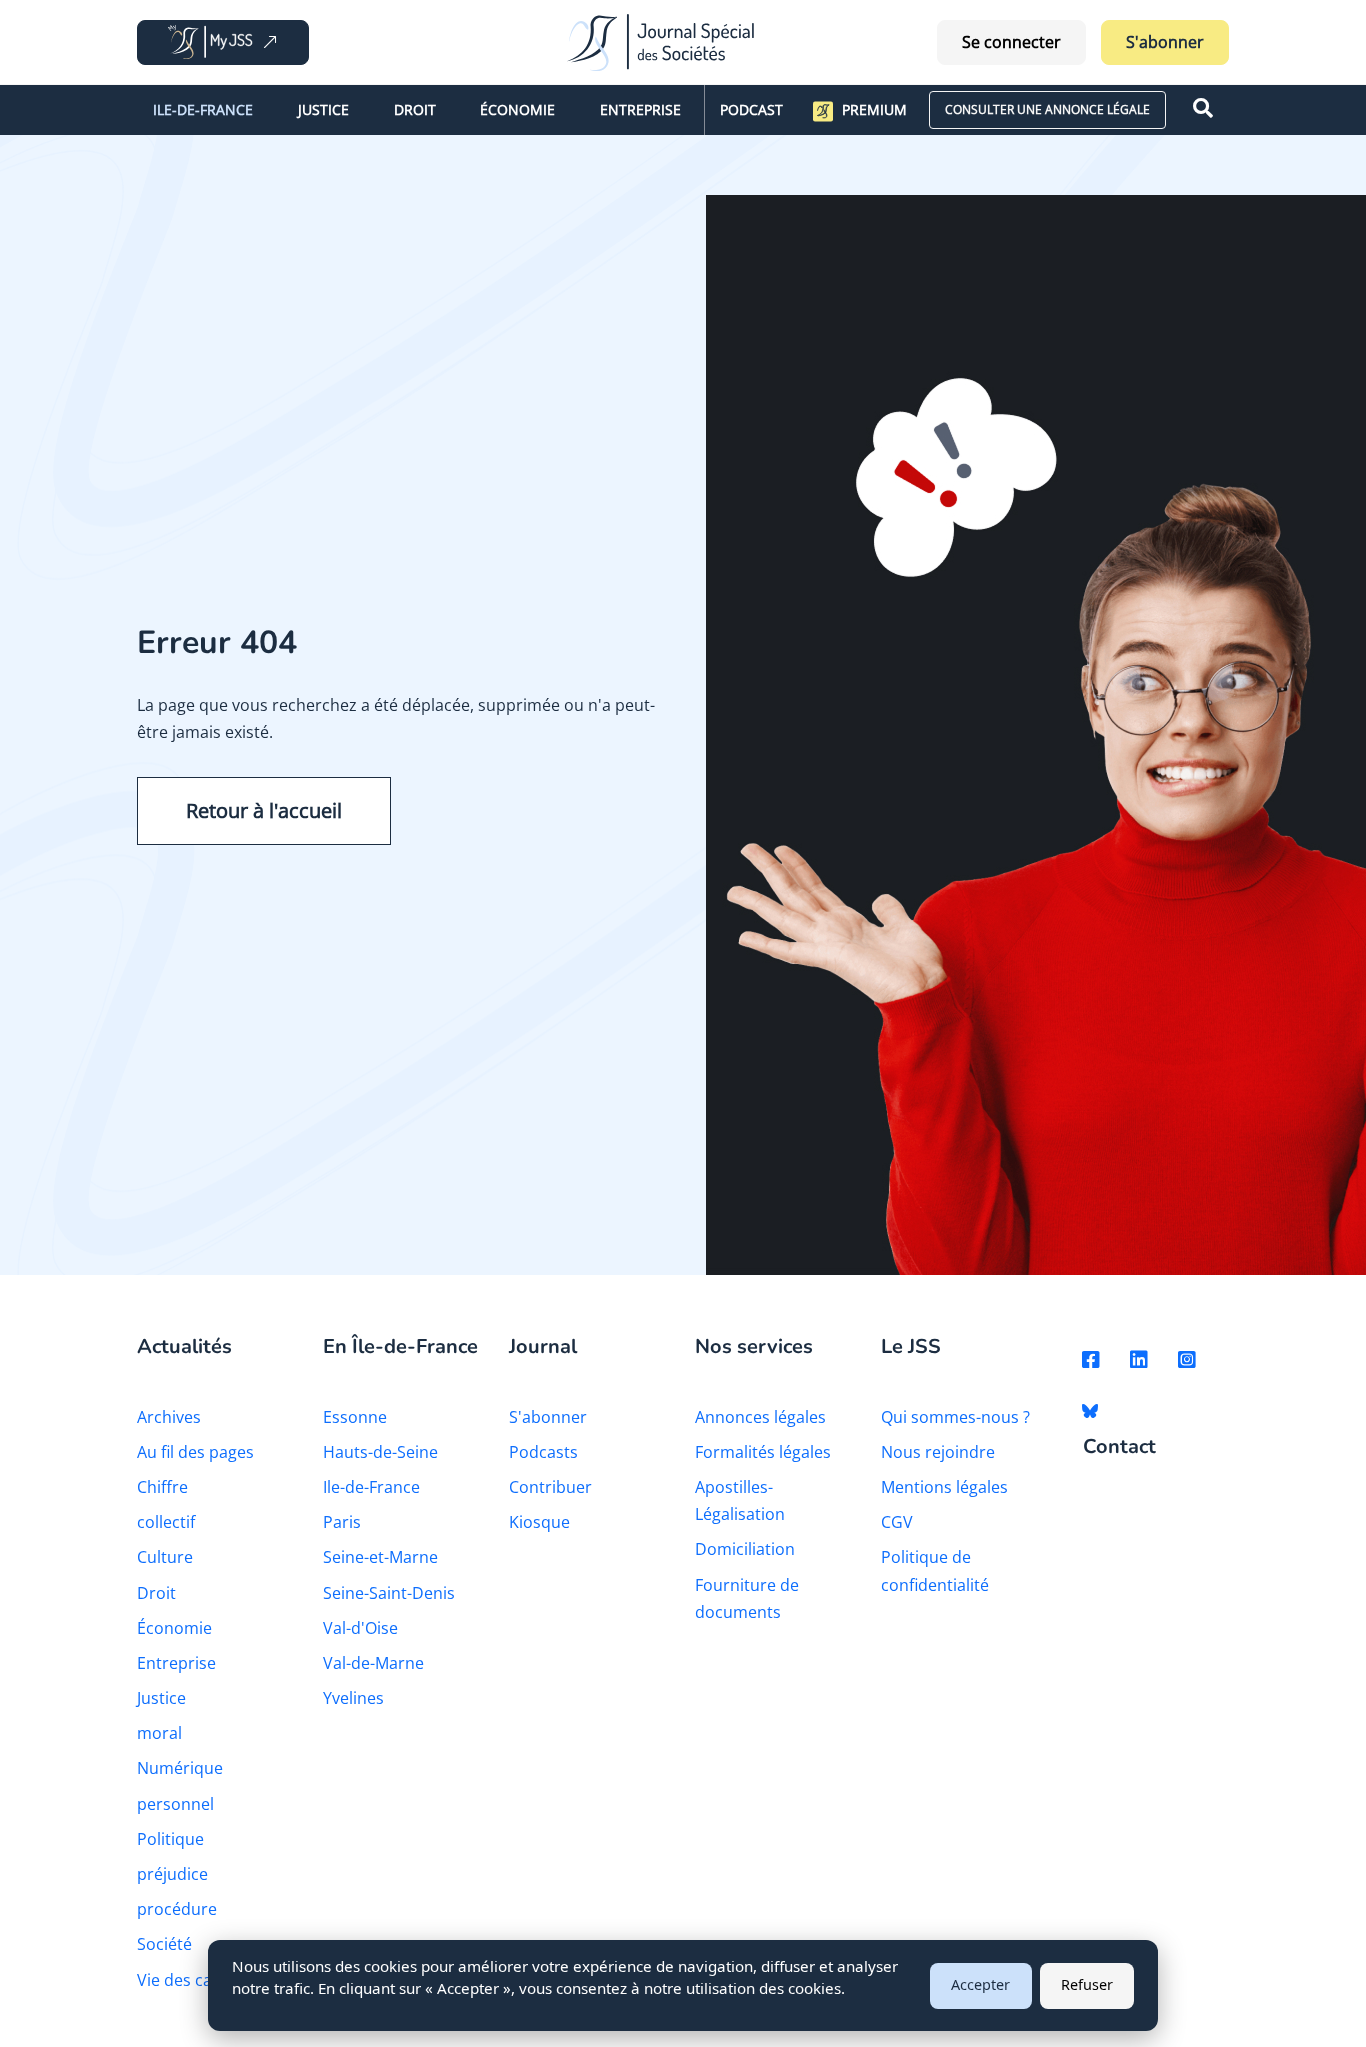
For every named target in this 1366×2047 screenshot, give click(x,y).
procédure (177, 1909)
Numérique (180, 1768)
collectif (166, 1522)
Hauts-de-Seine (380, 1452)
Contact (1119, 1447)
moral (159, 1733)
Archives (169, 1417)
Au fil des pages (195, 1452)
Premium (874, 109)
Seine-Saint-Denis (389, 1593)
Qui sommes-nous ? (955, 1417)
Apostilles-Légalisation (740, 1500)
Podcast (751, 109)
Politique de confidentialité (935, 1570)
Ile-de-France (203, 109)
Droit (415, 109)
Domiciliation (745, 1549)
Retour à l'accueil (264, 810)
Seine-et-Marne (380, 1557)
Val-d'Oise (360, 1628)
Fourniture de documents (747, 1598)
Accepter (980, 1984)
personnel (175, 1804)
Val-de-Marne (373, 1663)
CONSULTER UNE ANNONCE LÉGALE (1047, 109)
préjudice (172, 1874)
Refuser (1087, 1984)
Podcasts (543, 1452)
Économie (517, 109)
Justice (323, 109)
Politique (170, 1839)
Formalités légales (763, 1452)
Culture (165, 1557)
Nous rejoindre (938, 1452)
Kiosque (539, 1522)
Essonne (355, 1417)
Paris (342, 1522)
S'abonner (1165, 42)
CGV (897, 1522)
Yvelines (353, 1698)
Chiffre (162, 1487)
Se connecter (1011, 42)
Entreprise (640, 109)
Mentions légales (944, 1487)
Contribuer (550, 1487)
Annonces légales (760, 1417)
